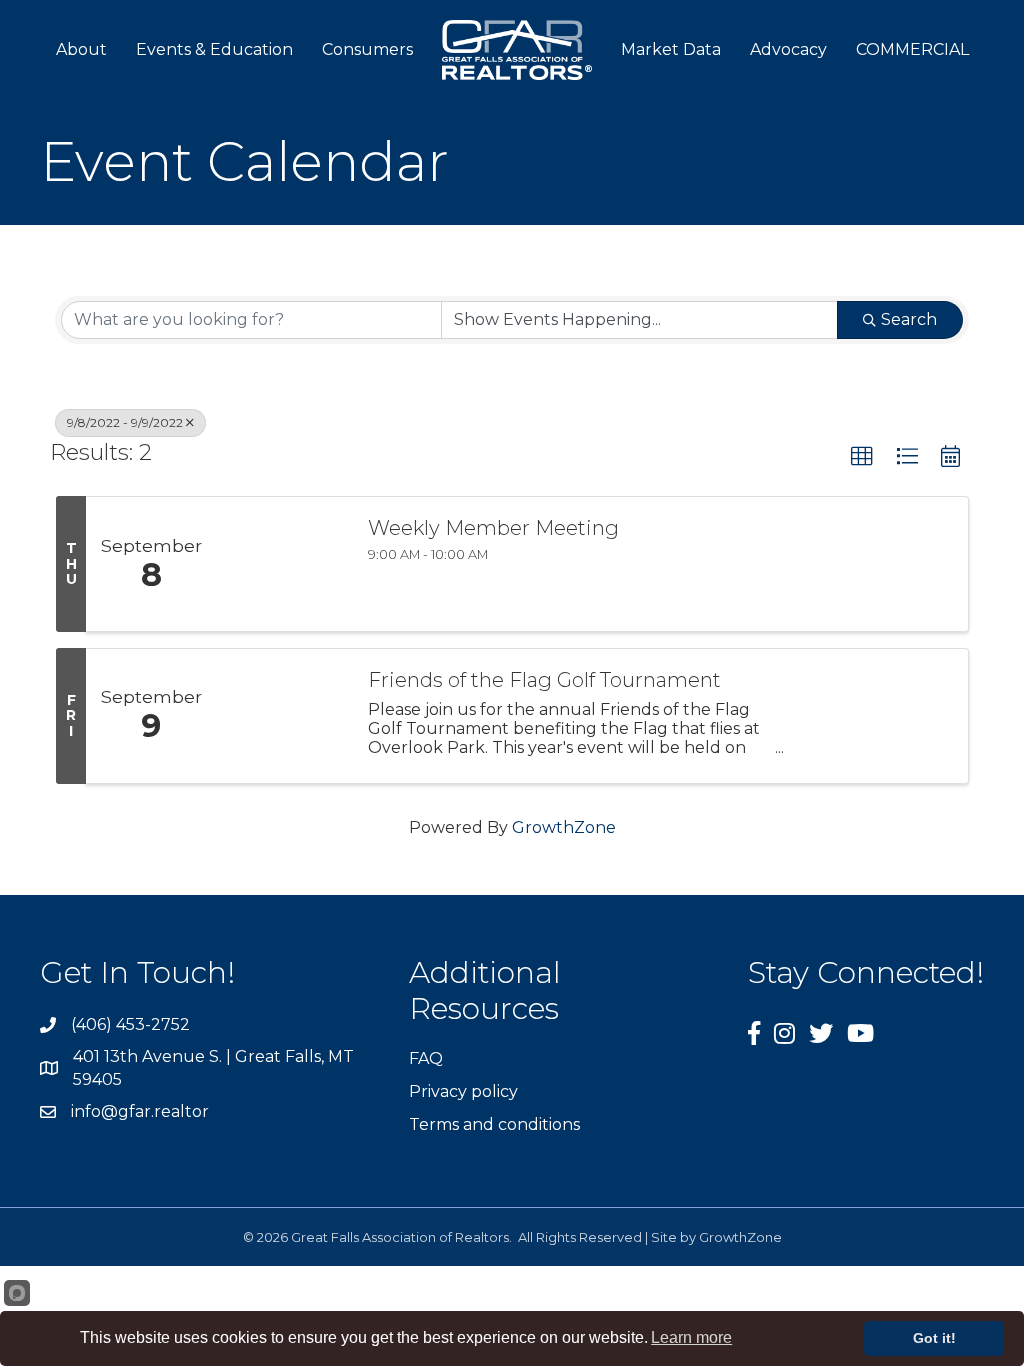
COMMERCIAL (912, 49)
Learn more (691, 1337)
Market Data (671, 49)
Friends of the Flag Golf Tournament (544, 680)
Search (909, 319)
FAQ (426, 1058)
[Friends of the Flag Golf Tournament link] (282, 716)
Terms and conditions (494, 1124)
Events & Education (214, 49)
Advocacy (788, 49)
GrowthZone (564, 827)
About (81, 49)
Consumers (367, 49)
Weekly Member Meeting (493, 528)
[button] (862, 457)
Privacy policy (463, 1091)
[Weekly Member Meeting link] (282, 564)
